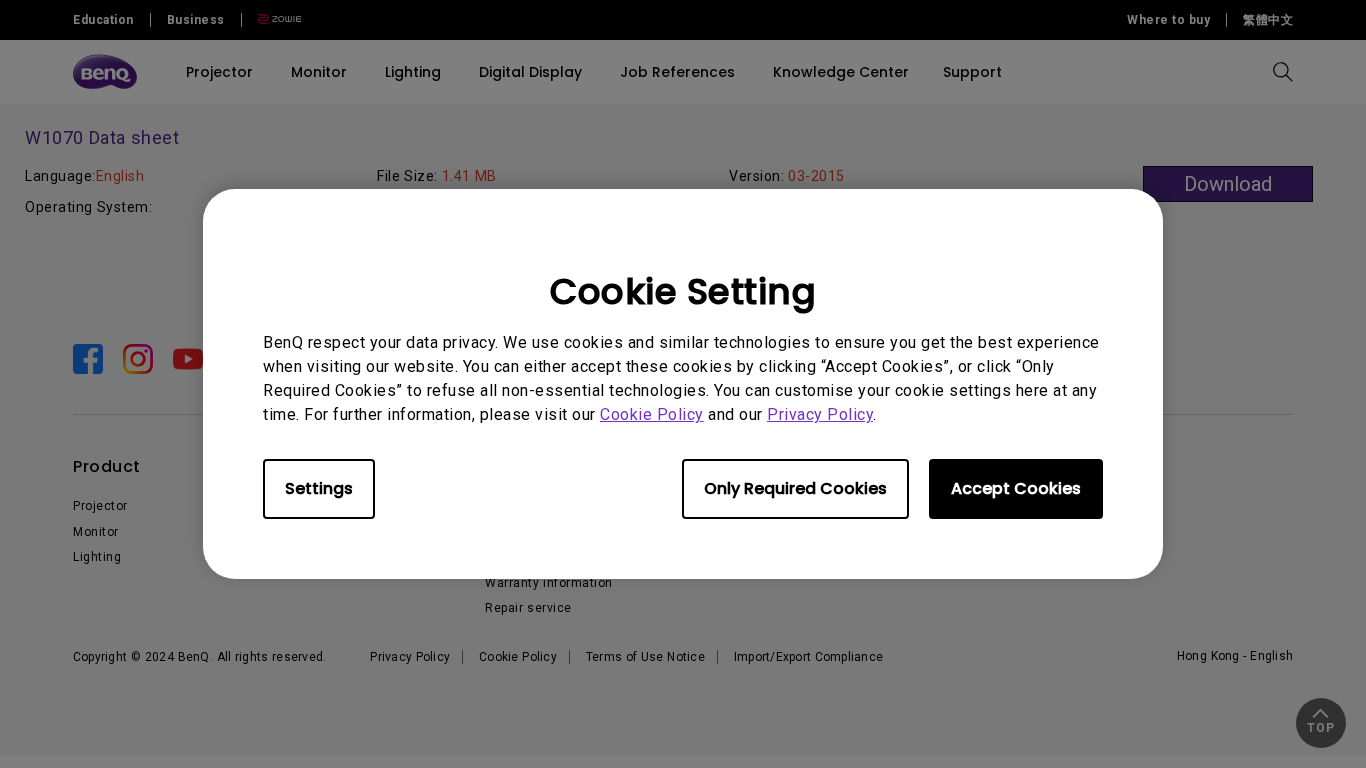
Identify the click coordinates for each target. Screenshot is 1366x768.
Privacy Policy (820, 414)
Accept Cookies (1016, 488)
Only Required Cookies (795, 488)
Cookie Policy (652, 414)
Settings (319, 488)
